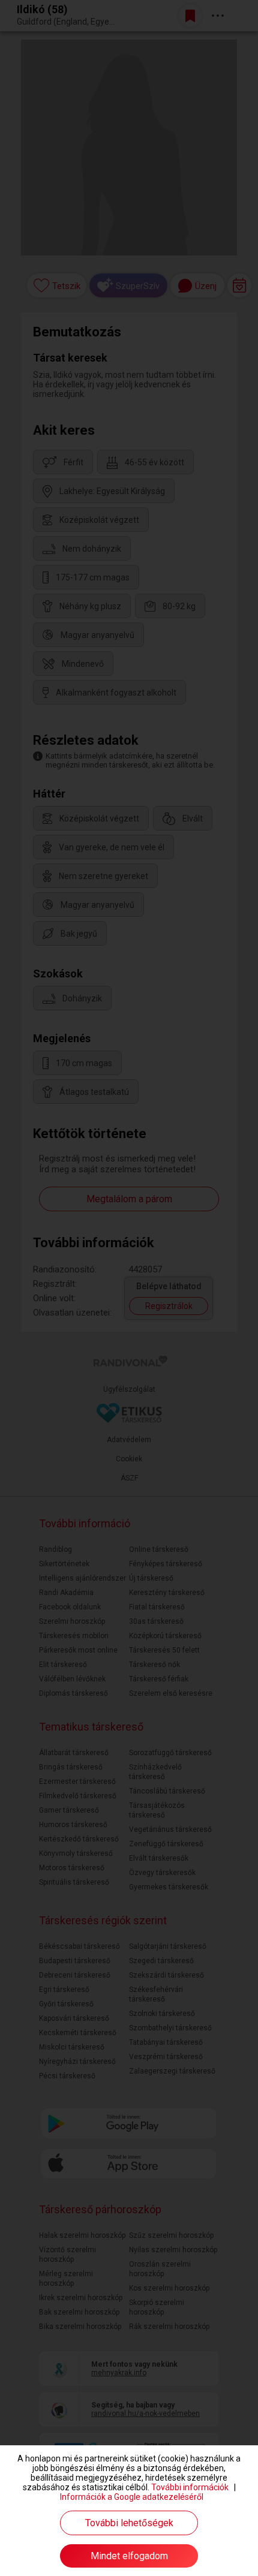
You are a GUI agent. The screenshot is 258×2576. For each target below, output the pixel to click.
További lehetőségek (129, 2523)
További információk (190, 2487)
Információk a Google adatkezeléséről (132, 2497)
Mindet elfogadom (129, 2556)
